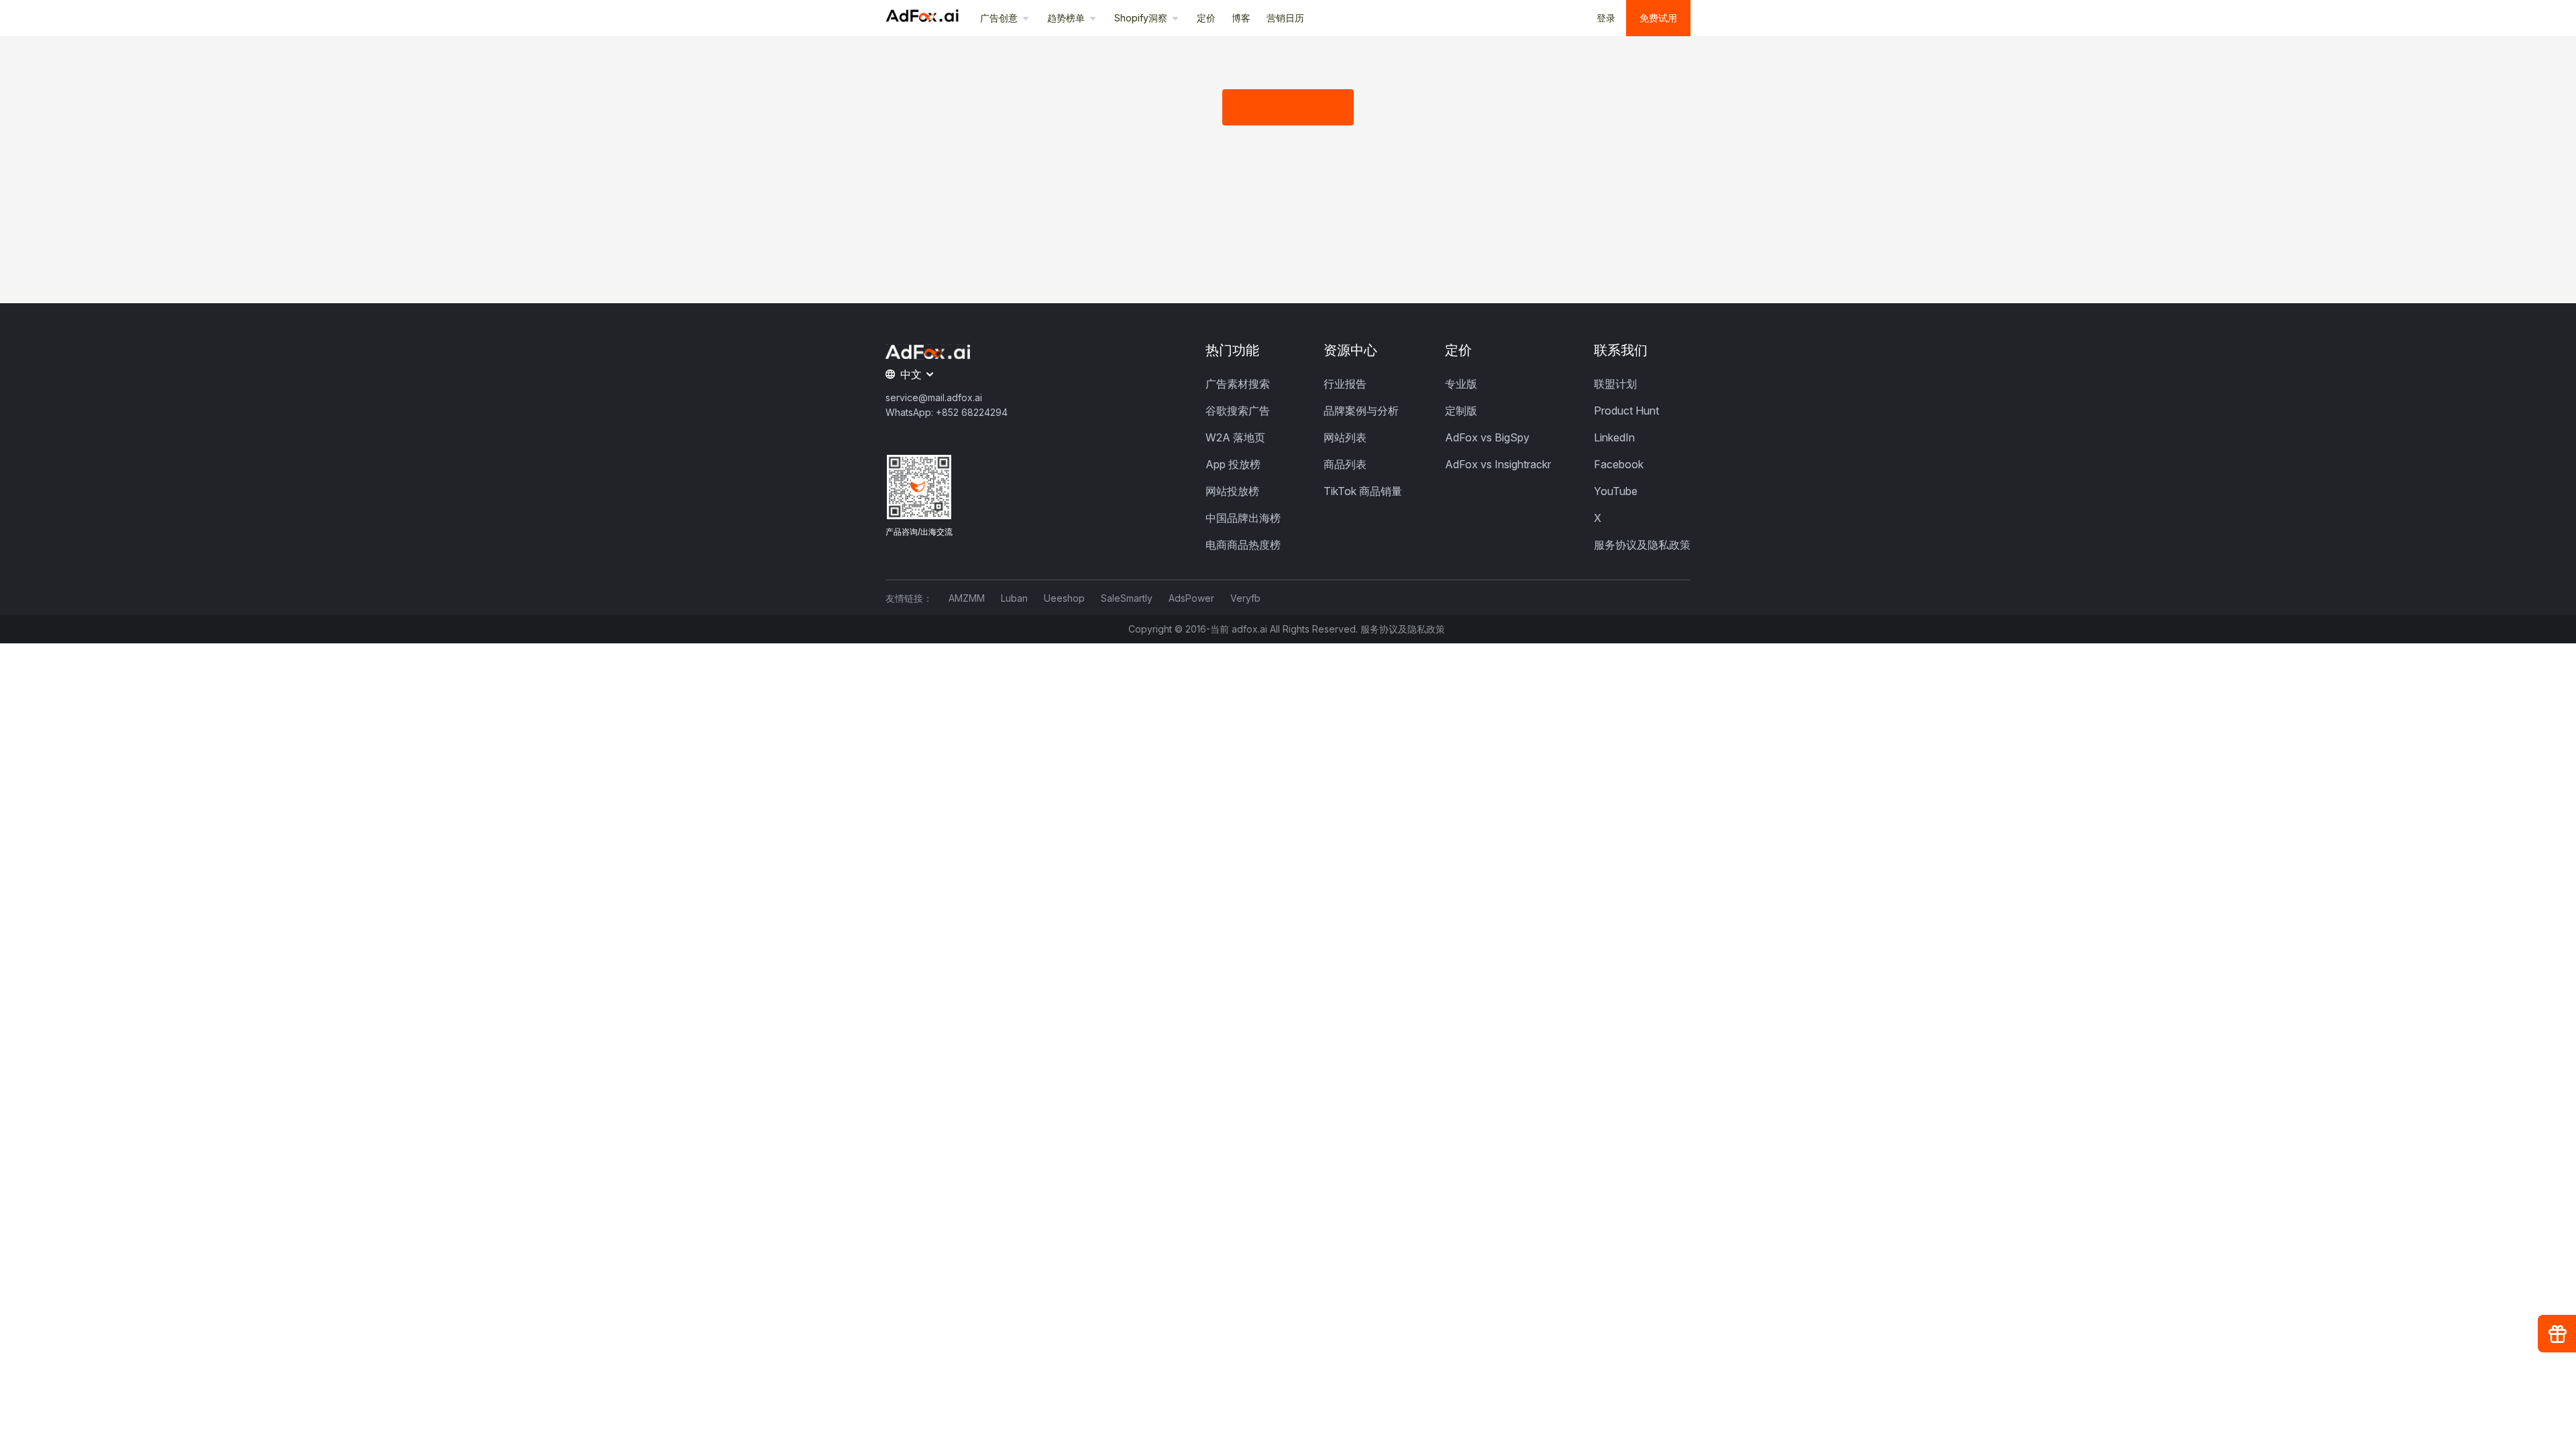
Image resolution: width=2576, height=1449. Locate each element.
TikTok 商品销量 (1363, 491)
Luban (1014, 598)
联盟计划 (1615, 384)
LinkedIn (1614, 437)
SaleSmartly (1127, 598)
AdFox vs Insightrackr (1498, 464)
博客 (1241, 18)
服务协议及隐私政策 (1642, 545)
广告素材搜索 (1238, 384)
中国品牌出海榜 (1243, 518)
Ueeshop (1064, 598)
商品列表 (1345, 464)
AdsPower (1191, 598)
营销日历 (1285, 18)
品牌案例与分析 (1361, 411)
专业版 (1461, 384)
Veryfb (1245, 598)
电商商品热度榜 (1243, 545)
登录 (1606, 18)
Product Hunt (1626, 411)
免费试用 (1658, 18)
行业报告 (1345, 384)
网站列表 (1345, 437)
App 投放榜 (1233, 464)
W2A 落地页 (1235, 437)
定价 (1206, 18)
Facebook (1619, 464)
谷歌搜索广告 (1238, 411)
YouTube (1616, 491)
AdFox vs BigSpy (1487, 437)
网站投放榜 (1232, 491)
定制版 (1461, 411)
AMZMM (967, 598)
